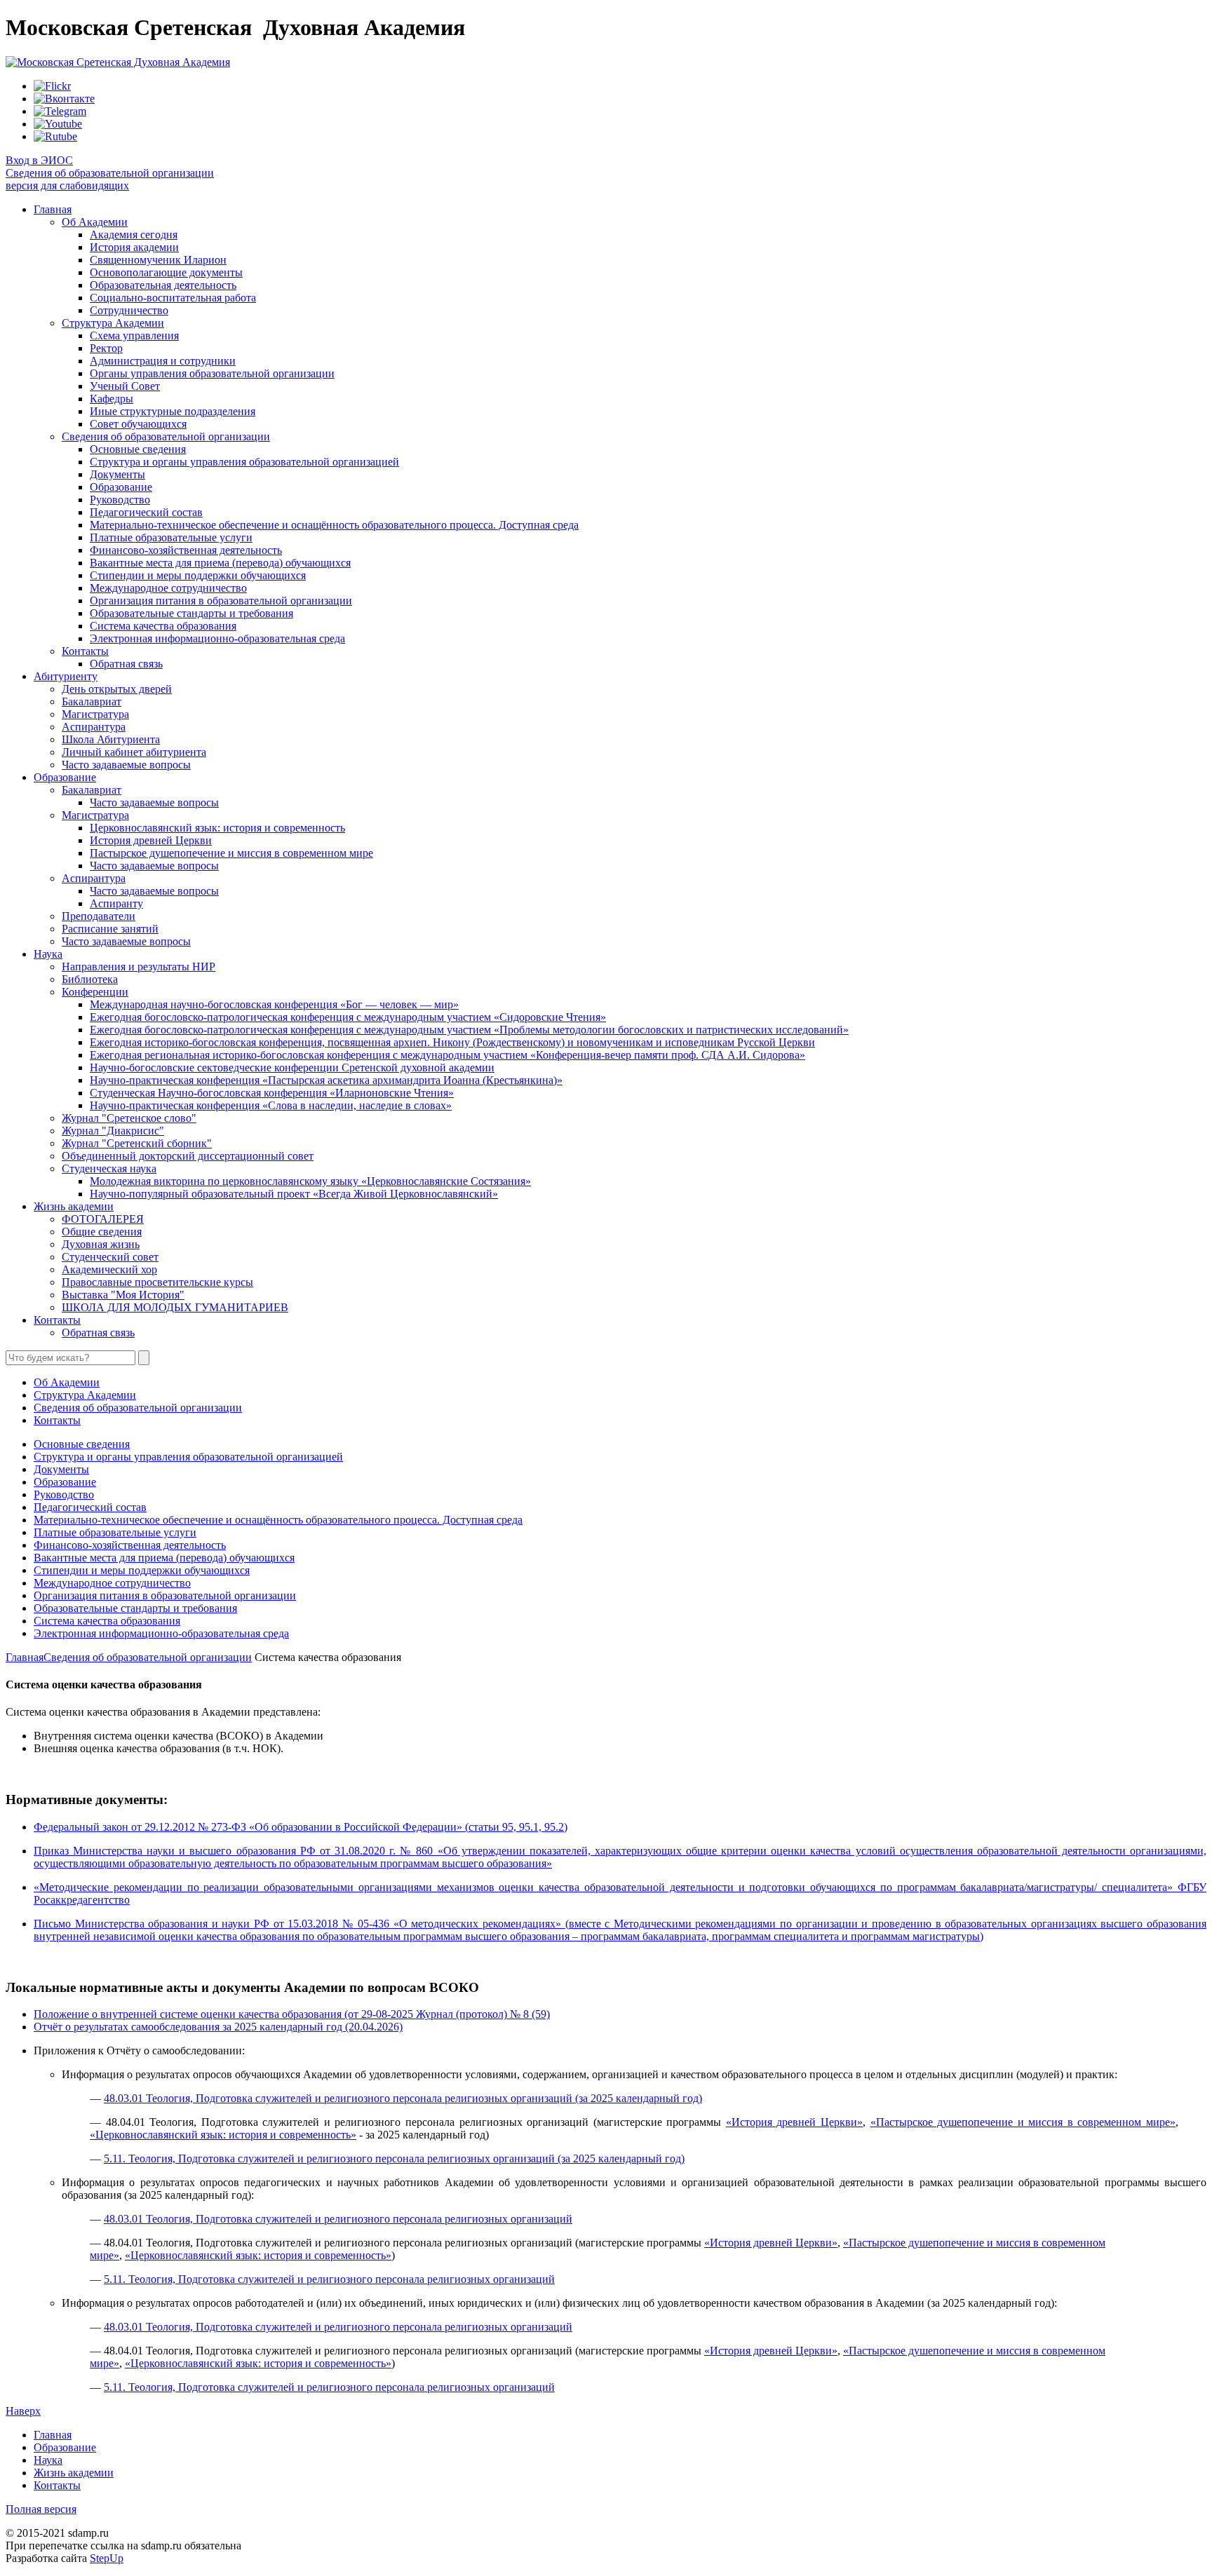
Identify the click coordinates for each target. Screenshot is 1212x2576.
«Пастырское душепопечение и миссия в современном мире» (1023, 2122)
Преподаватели (99, 916)
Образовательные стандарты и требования (191, 613)
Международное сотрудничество (168, 588)
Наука (48, 954)
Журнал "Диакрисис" (113, 1131)
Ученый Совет (125, 386)
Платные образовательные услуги (171, 537)
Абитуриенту (66, 676)
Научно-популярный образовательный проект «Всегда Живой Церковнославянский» (294, 1194)
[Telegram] (60, 111)
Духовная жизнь (101, 1244)
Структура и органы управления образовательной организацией (244, 462)
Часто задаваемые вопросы (126, 765)
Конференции (95, 992)
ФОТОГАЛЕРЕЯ (103, 1219)
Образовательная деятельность (163, 285)
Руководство (120, 500)
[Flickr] (52, 86)
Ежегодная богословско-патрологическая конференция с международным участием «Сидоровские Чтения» (348, 1017)
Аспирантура (94, 727)
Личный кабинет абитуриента (134, 752)
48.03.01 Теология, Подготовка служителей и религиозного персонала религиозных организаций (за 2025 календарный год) (403, 2098)
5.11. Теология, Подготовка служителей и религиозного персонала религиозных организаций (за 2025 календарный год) (394, 2158)
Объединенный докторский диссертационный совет (188, 1156)
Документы (117, 474)
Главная (53, 209)
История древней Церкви (151, 840)
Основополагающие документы (166, 272)
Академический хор (109, 1269)
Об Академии (95, 222)
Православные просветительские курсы (157, 1282)
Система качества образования (163, 626)
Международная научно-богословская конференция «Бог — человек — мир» (274, 1004)
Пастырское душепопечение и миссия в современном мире (231, 853)
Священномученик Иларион (158, 260)
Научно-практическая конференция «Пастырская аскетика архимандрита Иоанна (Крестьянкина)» (326, 1080)
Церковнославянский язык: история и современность (217, 828)
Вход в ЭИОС (39, 160)
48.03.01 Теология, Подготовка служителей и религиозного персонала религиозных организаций (338, 2219)
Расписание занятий (110, 929)
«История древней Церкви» (794, 2122)
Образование (121, 487)
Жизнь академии (74, 1206)
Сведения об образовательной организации (110, 173)
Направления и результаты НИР (139, 967)
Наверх (23, 2411)
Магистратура (95, 714)
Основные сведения (138, 449)
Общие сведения (102, 1232)
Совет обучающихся (138, 424)
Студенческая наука (109, 1168)
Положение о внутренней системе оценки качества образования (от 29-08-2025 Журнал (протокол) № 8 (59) (292, 2014)
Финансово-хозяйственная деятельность (186, 550)
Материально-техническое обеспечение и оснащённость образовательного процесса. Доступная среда (334, 525)
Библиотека (90, 979)
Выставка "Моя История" (123, 1295)
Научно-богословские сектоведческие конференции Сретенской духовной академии (292, 1067)
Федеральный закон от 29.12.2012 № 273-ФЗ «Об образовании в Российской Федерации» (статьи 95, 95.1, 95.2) (301, 1827)
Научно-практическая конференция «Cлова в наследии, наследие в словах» (271, 1105)
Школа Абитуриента (111, 739)
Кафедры (112, 399)
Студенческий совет (110, 1257)
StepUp (107, 2558)
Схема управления (134, 335)
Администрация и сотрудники (163, 361)
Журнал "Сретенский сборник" (137, 1143)
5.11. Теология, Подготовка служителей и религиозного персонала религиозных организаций (329, 2279)
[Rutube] (55, 136)
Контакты (85, 651)
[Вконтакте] (64, 99)
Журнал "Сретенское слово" (129, 1118)
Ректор (106, 348)
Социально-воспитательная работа (173, 298)
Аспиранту (116, 903)
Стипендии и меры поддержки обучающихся (198, 575)
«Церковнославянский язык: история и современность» (223, 2135)
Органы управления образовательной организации (212, 373)
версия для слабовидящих (67, 185)
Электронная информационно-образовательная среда (217, 638)
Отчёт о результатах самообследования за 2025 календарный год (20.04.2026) (218, 2027)
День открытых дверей (117, 689)
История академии (134, 247)
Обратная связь (126, 664)
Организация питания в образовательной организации (221, 601)
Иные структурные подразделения (173, 411)
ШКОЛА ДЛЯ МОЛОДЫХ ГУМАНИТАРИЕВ (175, 1307)
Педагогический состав (146, 512)
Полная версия (41, 2509)
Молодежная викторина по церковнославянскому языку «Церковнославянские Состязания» (310, 1181)
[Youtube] (58, 124)
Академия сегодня (134, 235)
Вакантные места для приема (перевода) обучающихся (220, 563)
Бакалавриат (92, 701)
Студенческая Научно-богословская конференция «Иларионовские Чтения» (272, 1093)
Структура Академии (113, 323)
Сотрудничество (129, 310)
